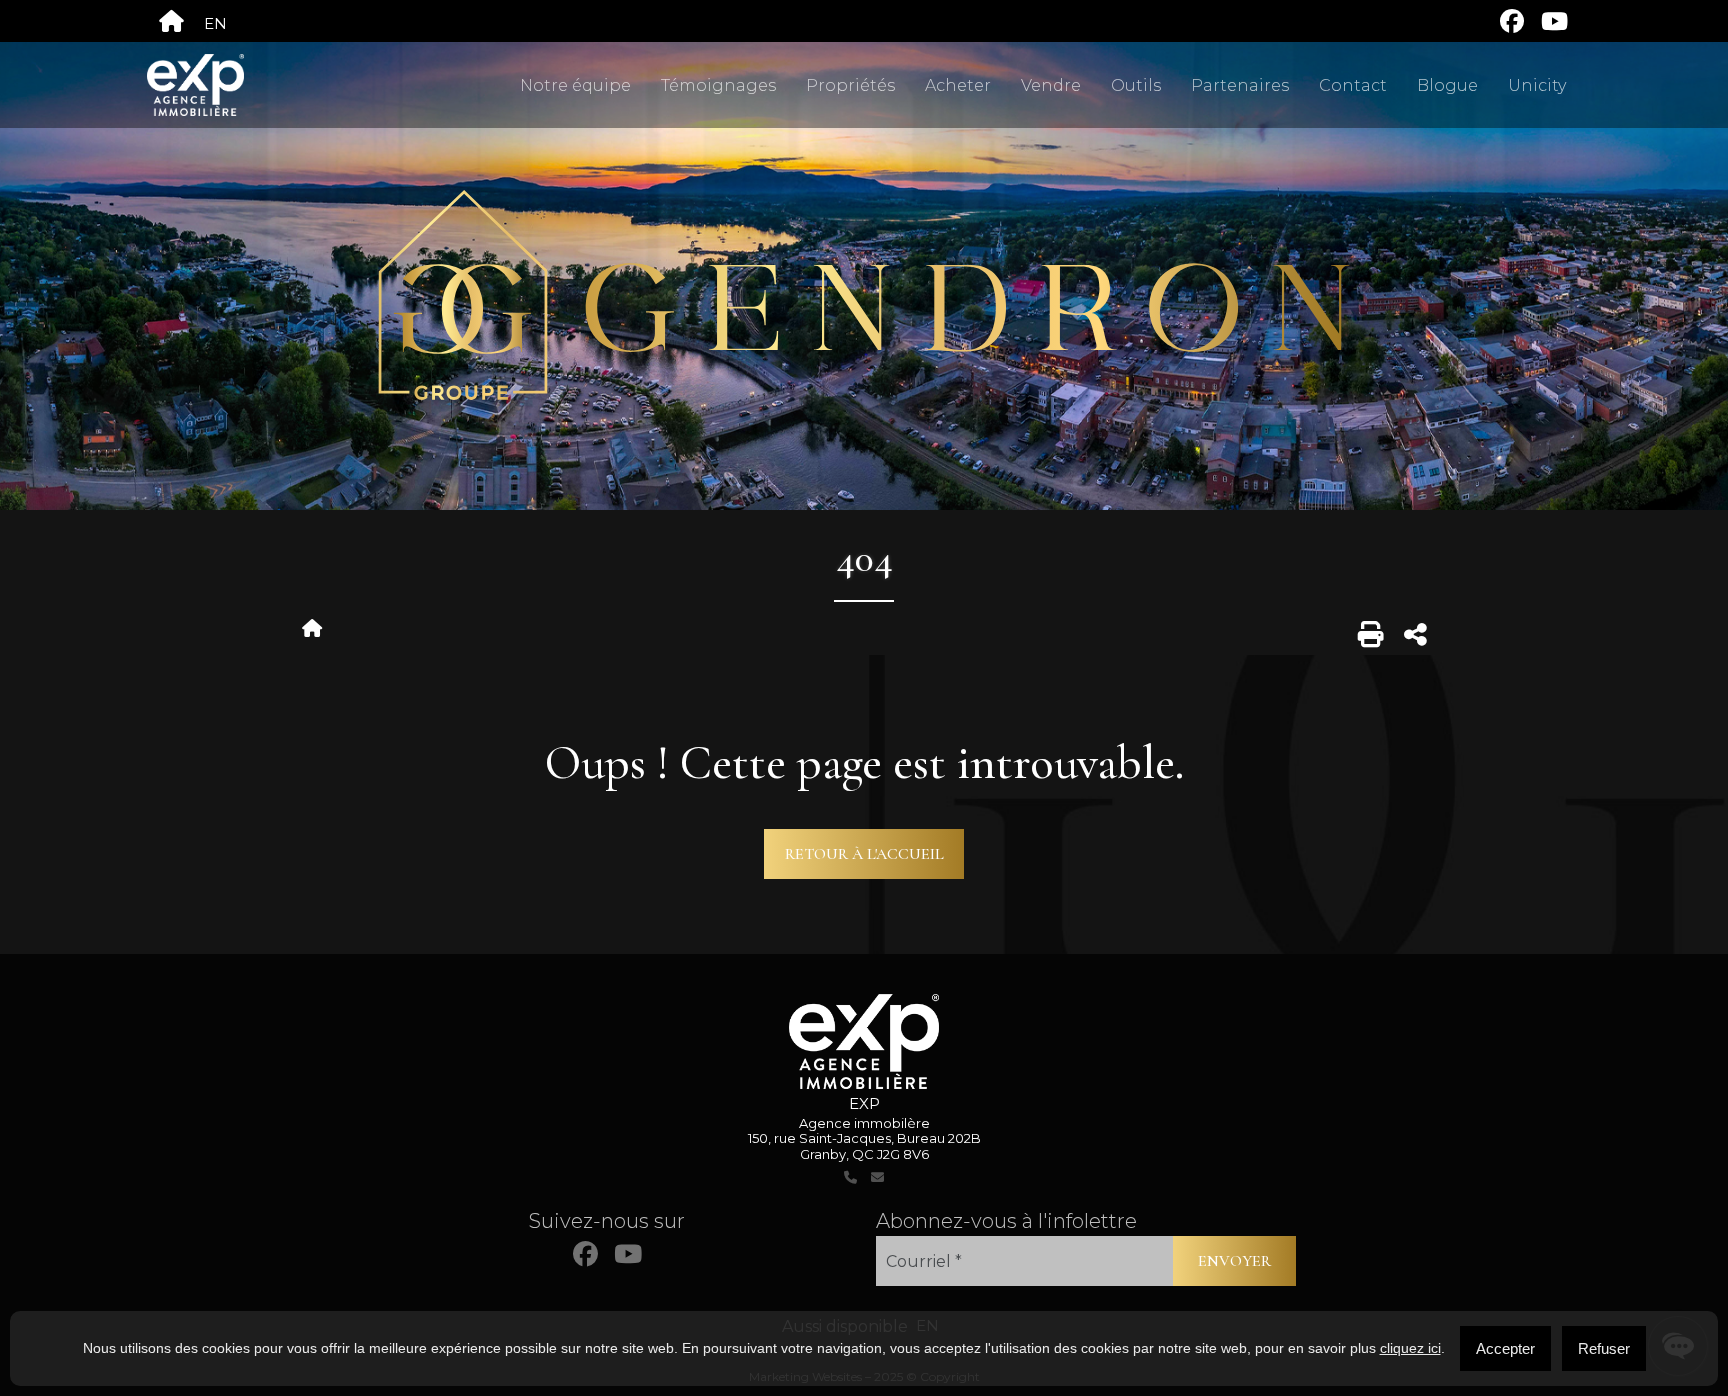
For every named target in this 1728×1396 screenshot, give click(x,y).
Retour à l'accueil (864, 854)
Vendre (1051, 85)
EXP (864, 1103)
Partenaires (1240, 85)
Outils (1136, 85)
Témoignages (718, 85)
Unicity (1537, 85)
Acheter (958, 85)
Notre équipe (575, 85)
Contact (1353, 85)
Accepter (1505, 1348)
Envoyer (1234, 1261)
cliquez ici (1410, 1348)
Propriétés (850, 85)
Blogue (1447, 85)
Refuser (1604, 1348)
